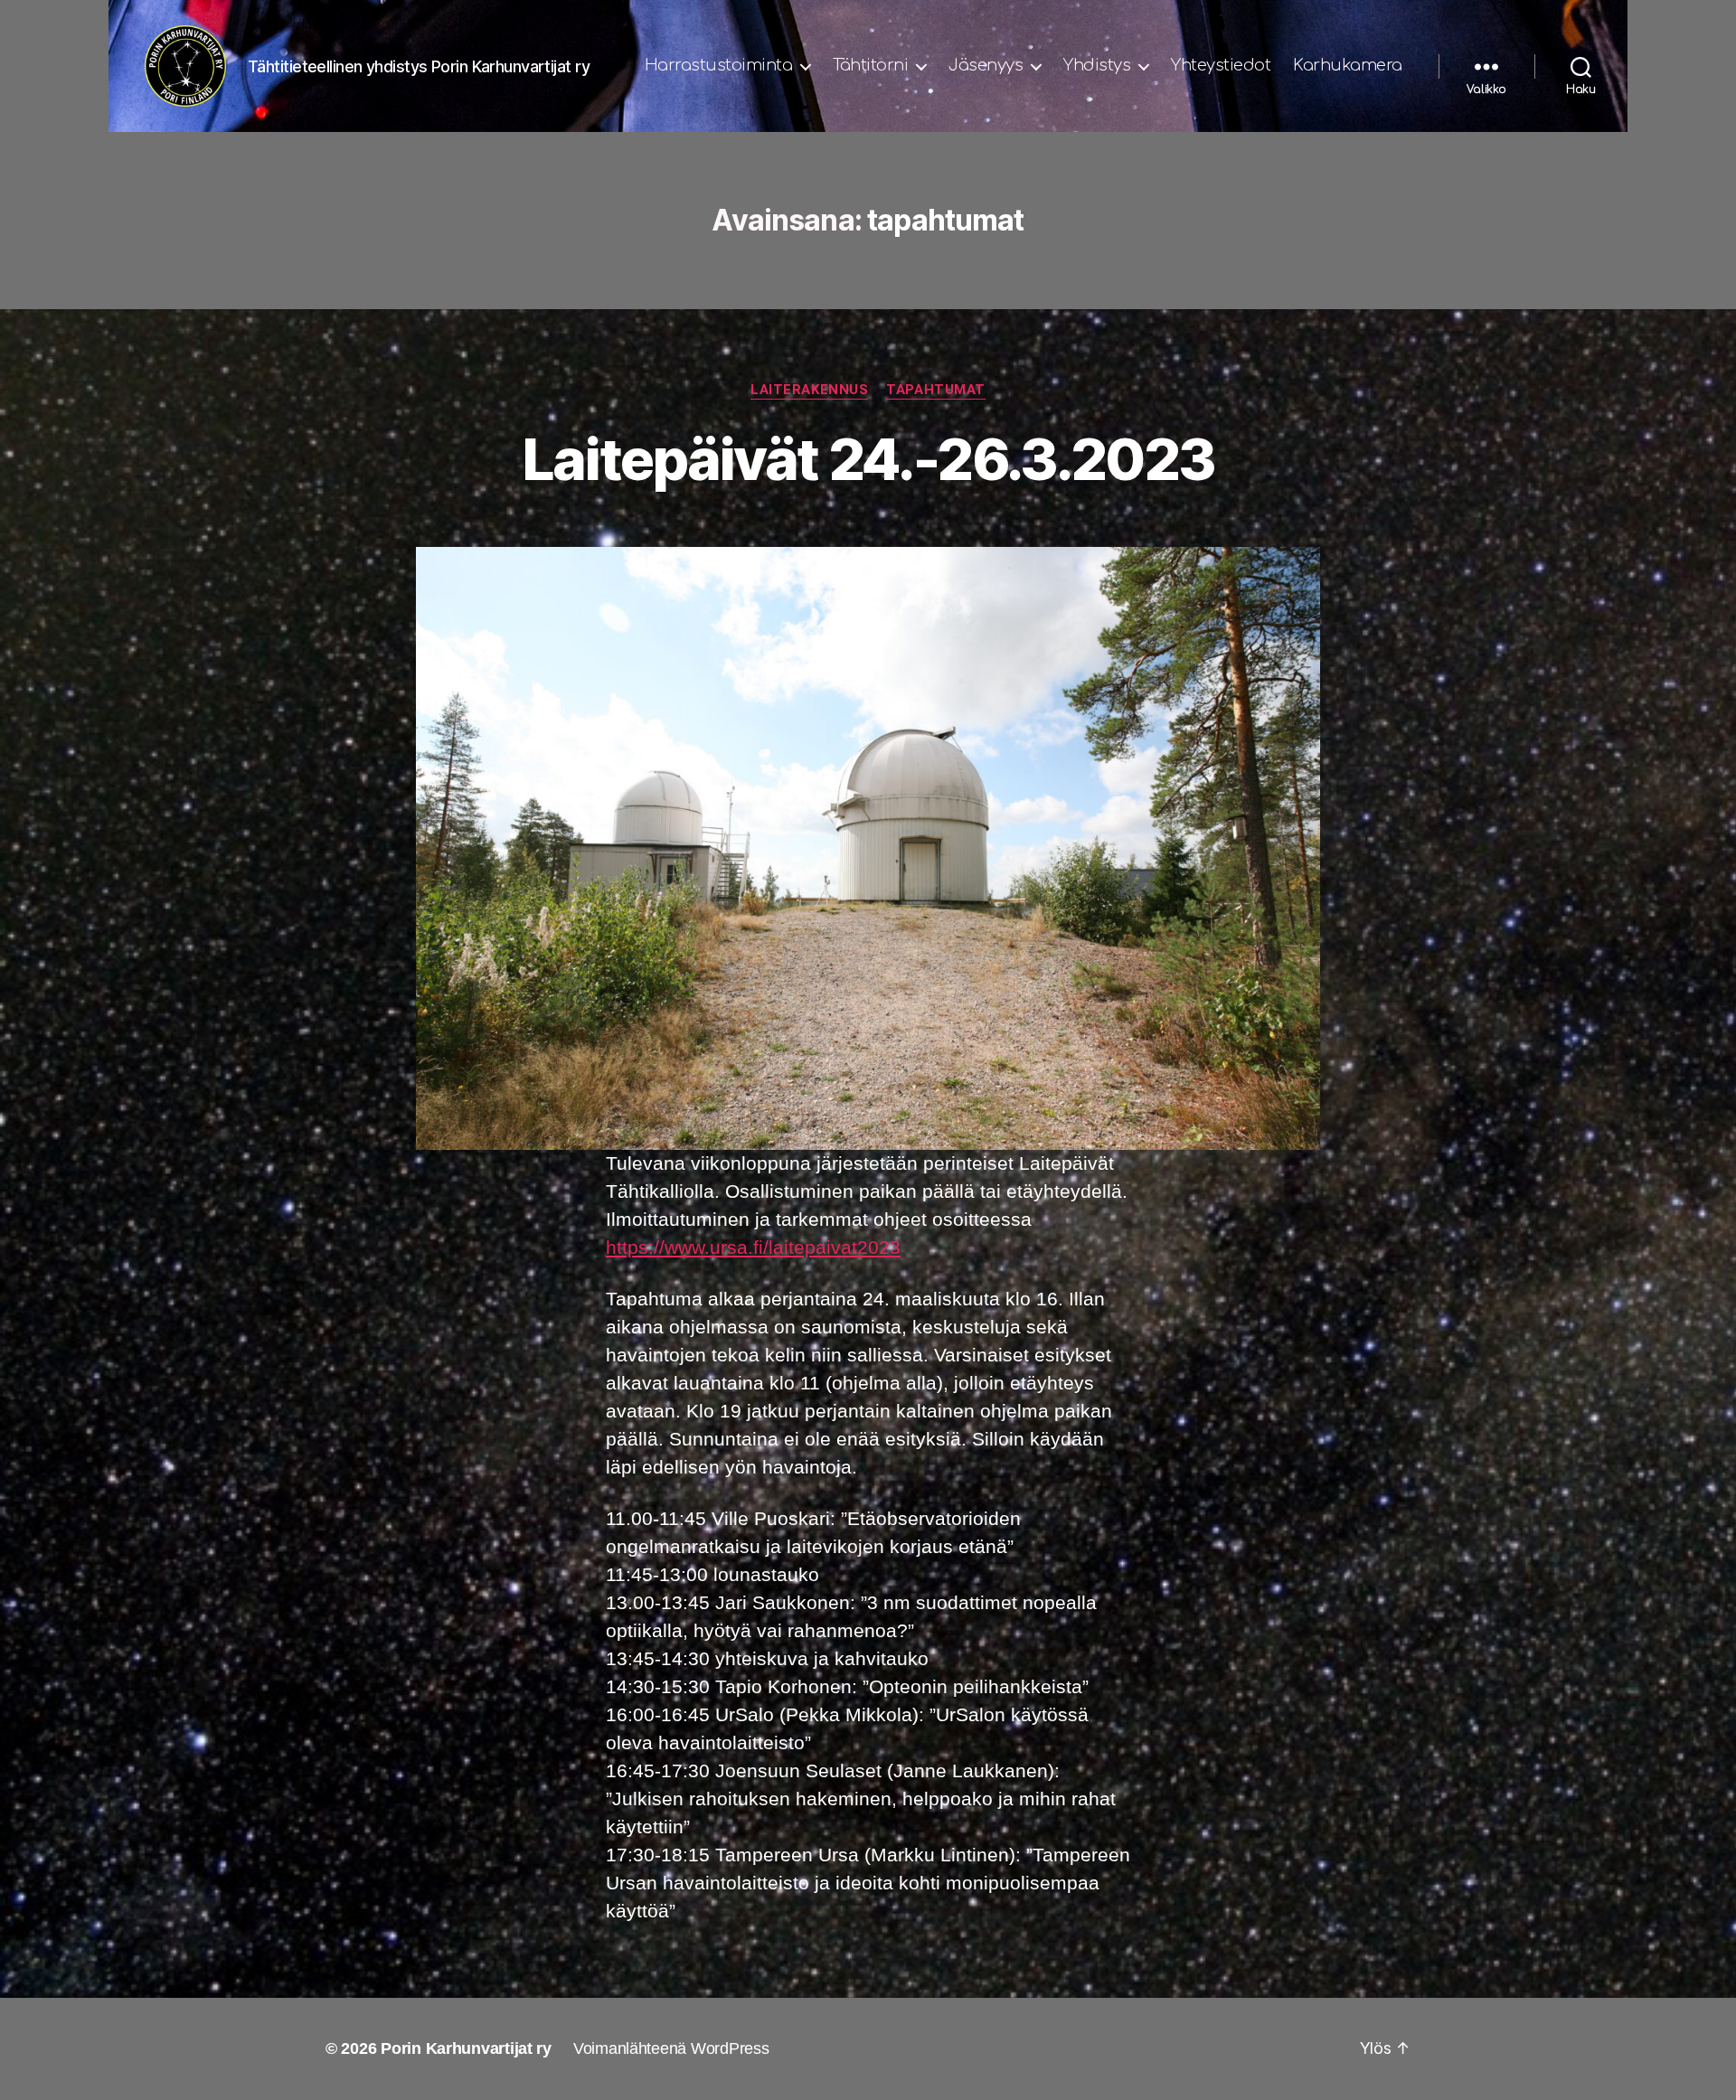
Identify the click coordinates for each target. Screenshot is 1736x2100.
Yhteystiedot (1221, 65)
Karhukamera (1348, 65)
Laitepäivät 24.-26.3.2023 (868, 459)
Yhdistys (1097, 65)
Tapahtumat (936, 390)
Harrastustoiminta (719, 65)
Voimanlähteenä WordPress (671, 2048)
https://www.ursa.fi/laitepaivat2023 (753, 1247)
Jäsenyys (986, 65)
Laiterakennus (809, 390)
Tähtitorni (870, 65)
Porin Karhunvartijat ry (466, 2048)
